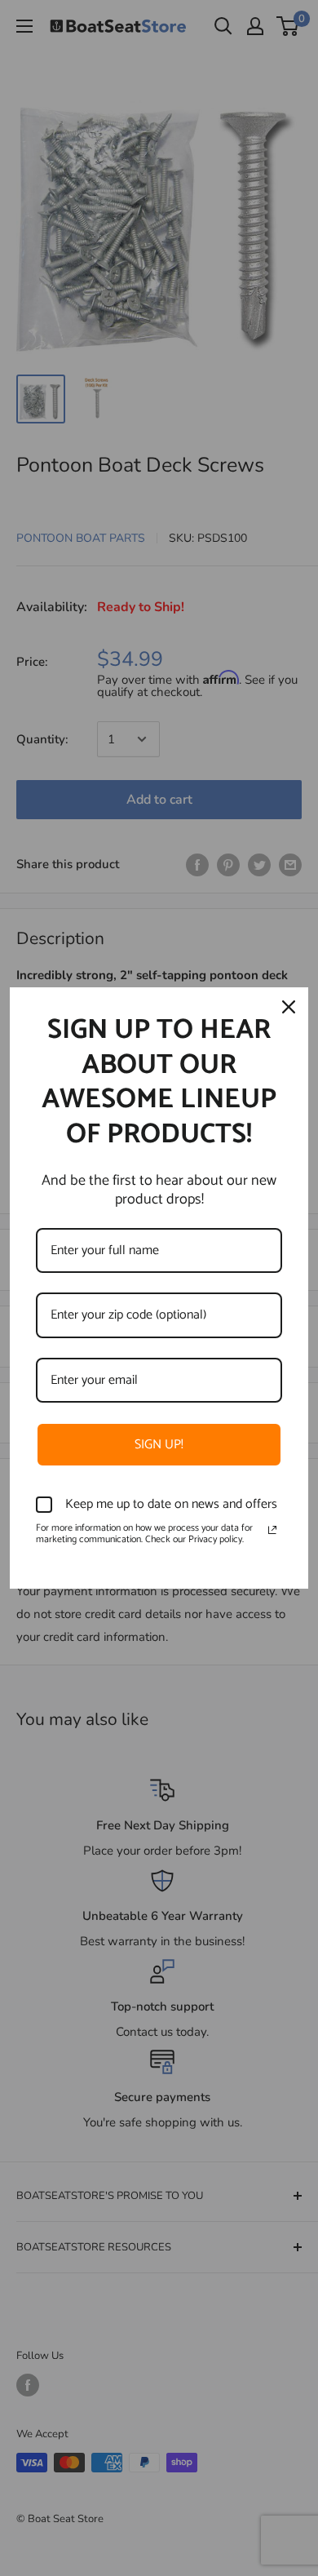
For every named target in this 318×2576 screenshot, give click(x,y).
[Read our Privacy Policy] (272, 1530)
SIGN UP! (159, 1445)
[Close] (289, 1007)
